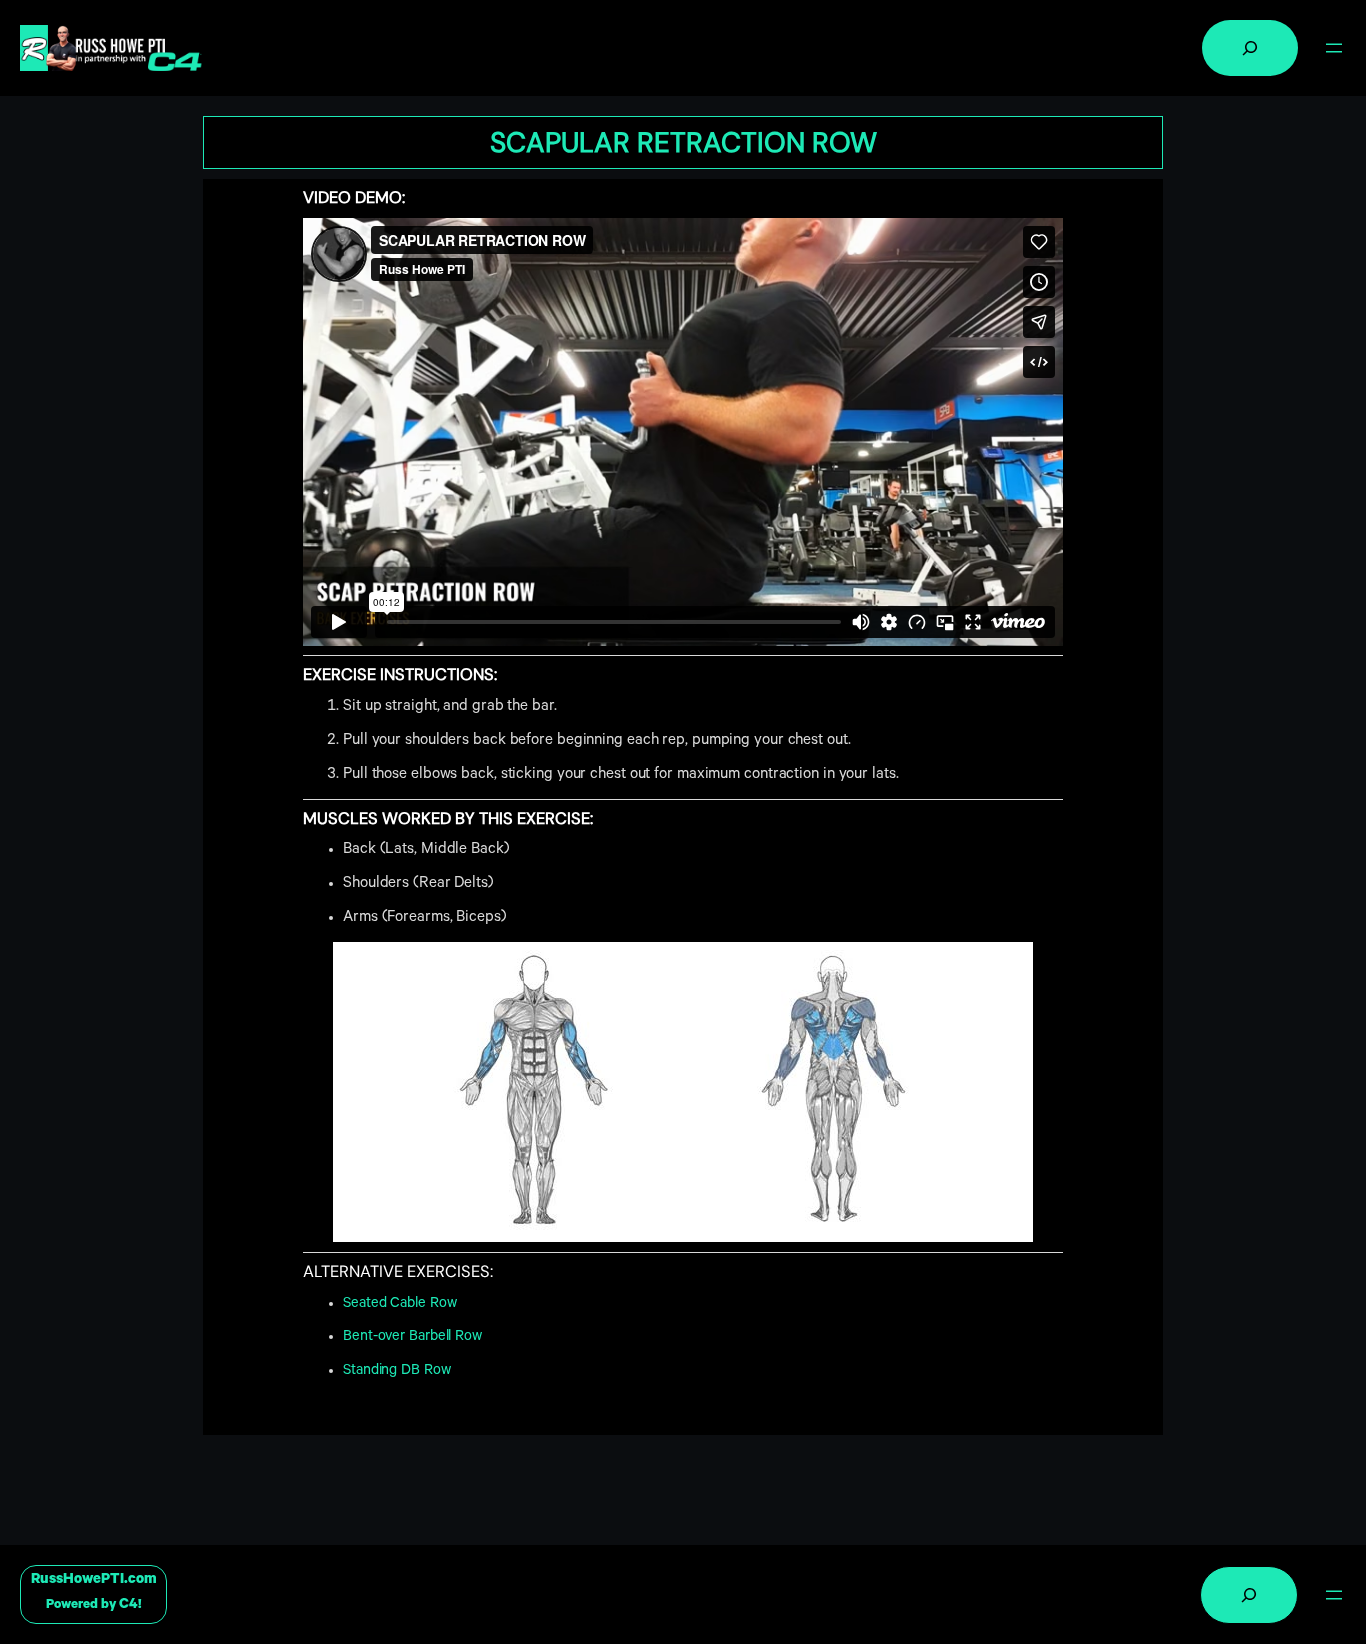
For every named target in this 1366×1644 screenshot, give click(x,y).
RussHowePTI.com (94, 1580)
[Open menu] (1334, 48)
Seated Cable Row (399, 1304)
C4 (128, 1605)
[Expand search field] (1250, 48)
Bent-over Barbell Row (412, 1337)
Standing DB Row (397, 1371)
